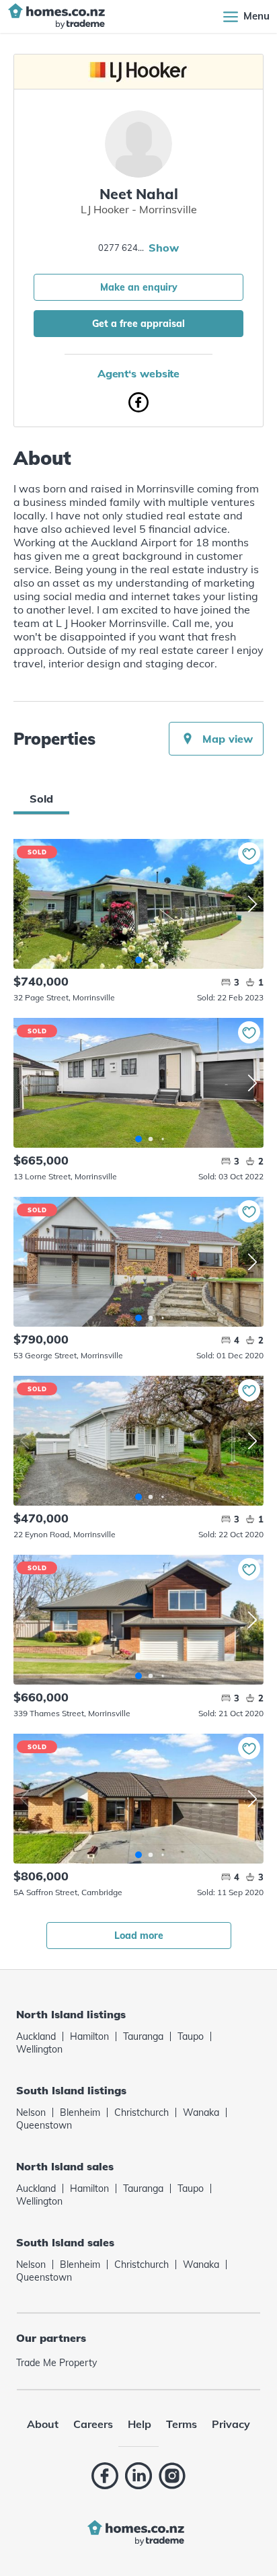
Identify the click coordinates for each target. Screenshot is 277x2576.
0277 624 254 (122, 248)
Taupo (191, 2036)
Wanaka (201, 2112)
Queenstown (44, 2125)
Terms (182, 2424)
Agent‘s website (139, 373)
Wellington (39, 2049)
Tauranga (143, 2036)
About (43, 2424)
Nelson (31, 2112)
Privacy (231, 2424)
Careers (93, 2424)
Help (140, 2424)
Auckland (36, 2036)
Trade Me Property (56, 2363)
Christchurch (142, 2112)
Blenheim (80, 2112)
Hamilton (89, 2036)
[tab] (41, 799)
